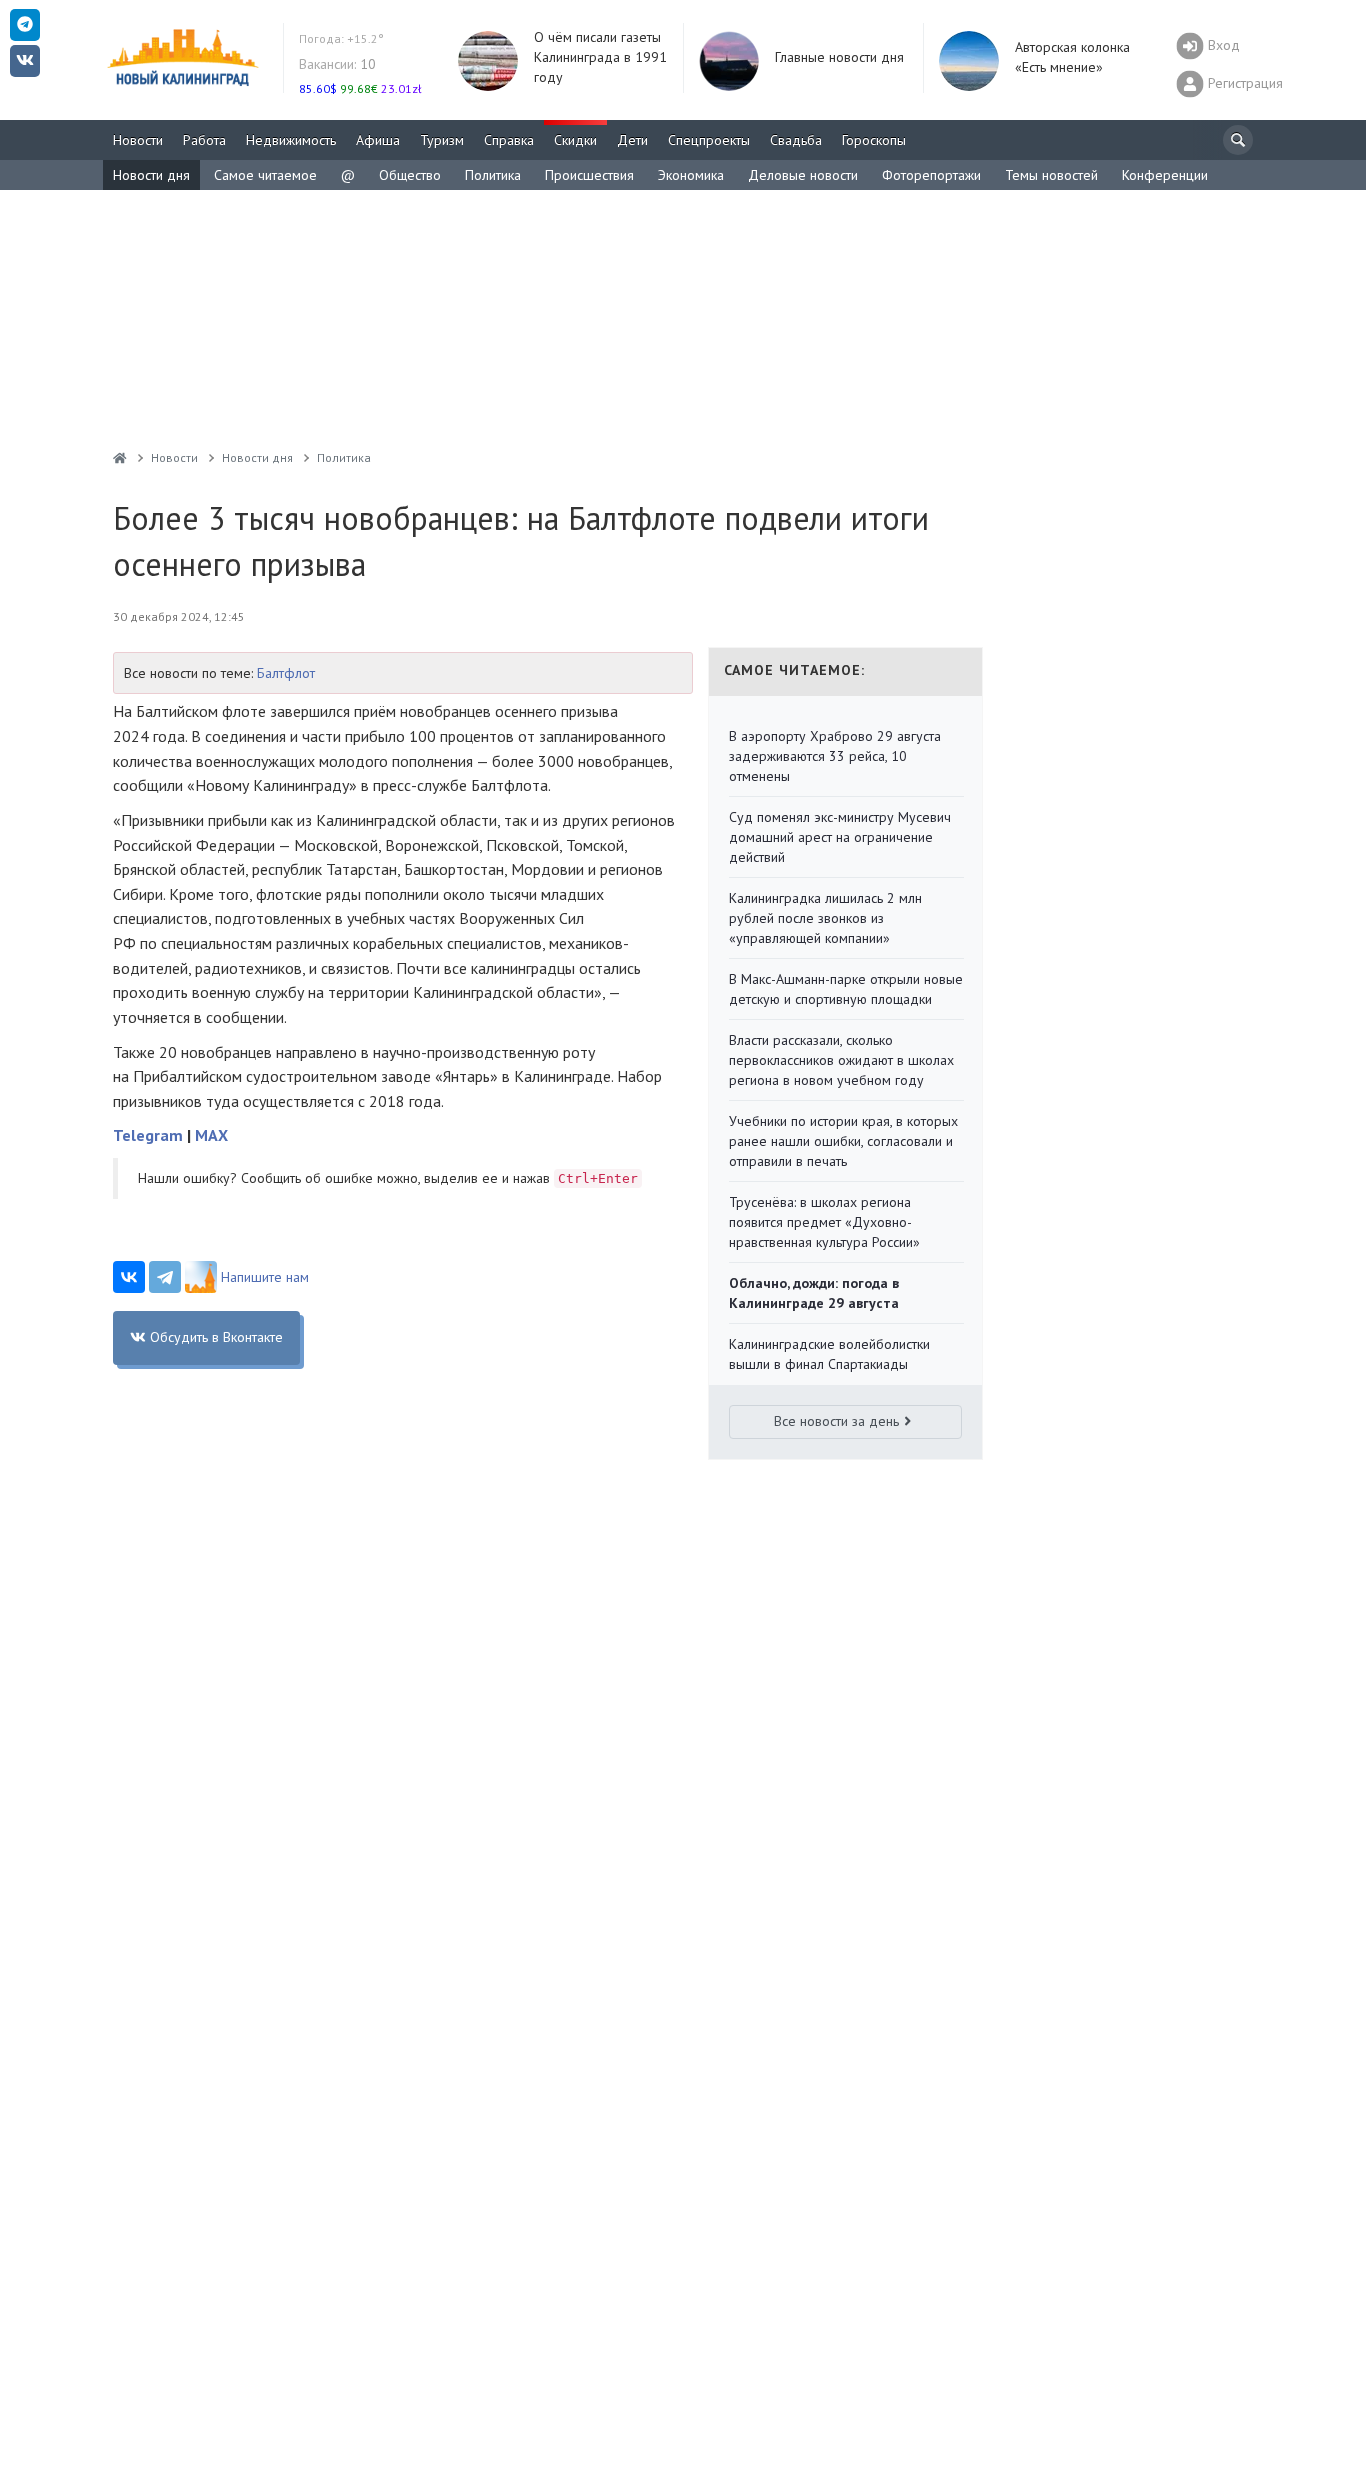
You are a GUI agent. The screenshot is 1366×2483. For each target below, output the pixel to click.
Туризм (442, 140)
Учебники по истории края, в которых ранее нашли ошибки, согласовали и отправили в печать (843, 1141)
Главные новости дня (839, 57)
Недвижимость (291, 140)
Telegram (148, 1135)
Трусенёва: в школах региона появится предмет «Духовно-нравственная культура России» (824, 1222)
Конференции (1165, 175)
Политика (493, 175)
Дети (632, 140)
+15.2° (341, 38)
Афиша (378, 140)
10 (337, 64)
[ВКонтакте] (129, 1277)
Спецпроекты (709, 140)
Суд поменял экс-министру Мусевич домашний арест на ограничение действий (840, 837)
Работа (204, 140)
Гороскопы (874, 140)
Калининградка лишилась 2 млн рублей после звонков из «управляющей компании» (825, 918)
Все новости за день (836, 1421)
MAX (211, 1135)
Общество (410, 175)
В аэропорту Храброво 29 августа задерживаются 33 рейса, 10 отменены (835, 756)
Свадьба (796, 140)
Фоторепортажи (931, 175)
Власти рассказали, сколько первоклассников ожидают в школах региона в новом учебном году (841, 1060)
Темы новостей (1051, 175)
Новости (138, 140)
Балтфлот (286, 673)
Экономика (691, 175)
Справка (509, 140)
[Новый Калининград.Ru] (120, 457)
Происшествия (589, 175)
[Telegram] (165, 1277)
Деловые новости (803, 175)
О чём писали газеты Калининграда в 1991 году (600, 57)
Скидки (575, 140)
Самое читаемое (265, 175)
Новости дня (151, 175)
